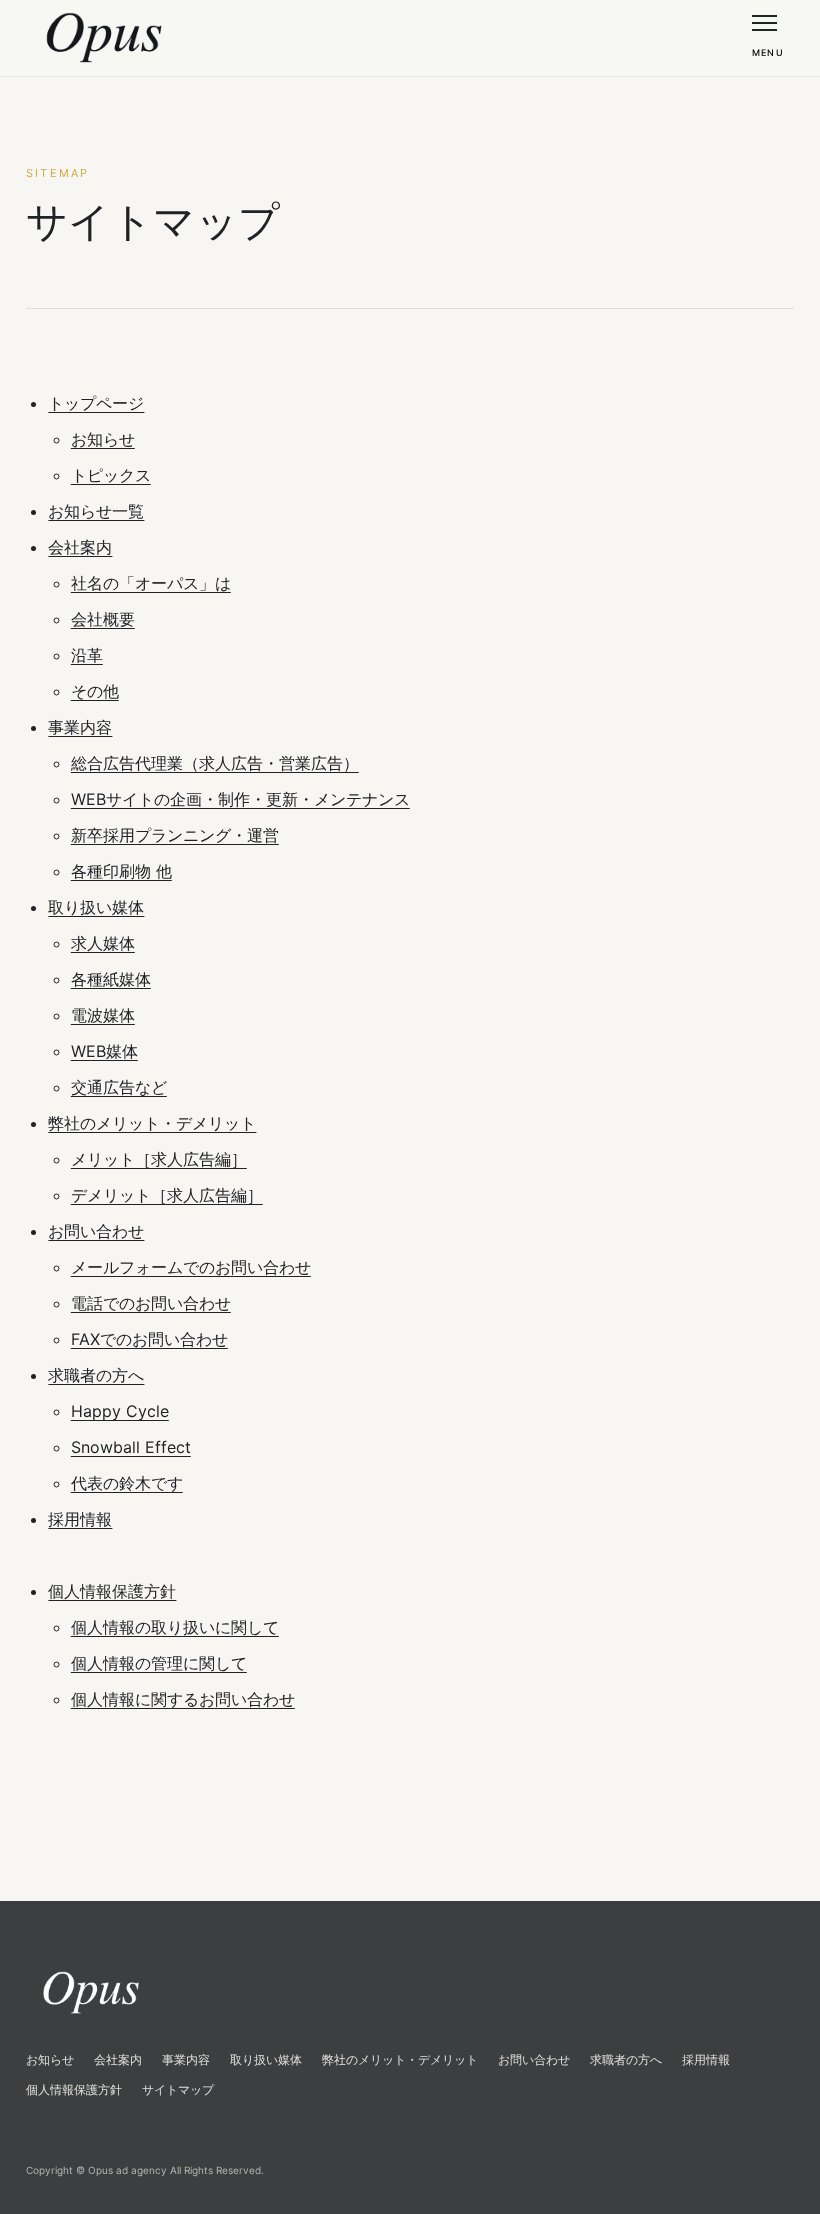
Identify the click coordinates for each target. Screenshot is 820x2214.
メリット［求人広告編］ (159, 1159)
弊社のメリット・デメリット (152, 1123)
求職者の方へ (96, 1375)
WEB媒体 (104, 1051)
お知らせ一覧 (96, 511)
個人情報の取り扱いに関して (175, 1627)
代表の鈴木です (127, 1483)
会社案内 (80, 547)
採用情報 (80, 1519)
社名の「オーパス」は (151, 583)
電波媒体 (103, 1015)
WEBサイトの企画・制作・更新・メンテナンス (240, 799)
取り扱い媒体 (96, 907)
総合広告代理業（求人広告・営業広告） (215, 763)
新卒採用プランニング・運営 (175, 835)
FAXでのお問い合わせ (149, 1339)
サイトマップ (178, 2089)
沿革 (87, 655)
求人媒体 (103, 943)
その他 (95, 691)
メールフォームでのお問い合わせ (191, 1267)
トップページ (96, 403)
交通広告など (119, 1087)
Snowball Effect (131, 1447)
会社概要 (103, 619)
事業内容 (80, 727)
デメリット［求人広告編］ (167, 1195)
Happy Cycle (120, 1411)
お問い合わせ (96, 1231)
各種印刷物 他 (121, 871)
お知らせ (103, 439)
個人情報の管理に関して (159, 1663)
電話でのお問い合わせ (151, 1303)
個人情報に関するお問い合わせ (183, 1699)
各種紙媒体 (111, 979)
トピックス (111, 475)
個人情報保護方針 (112, 1591)
